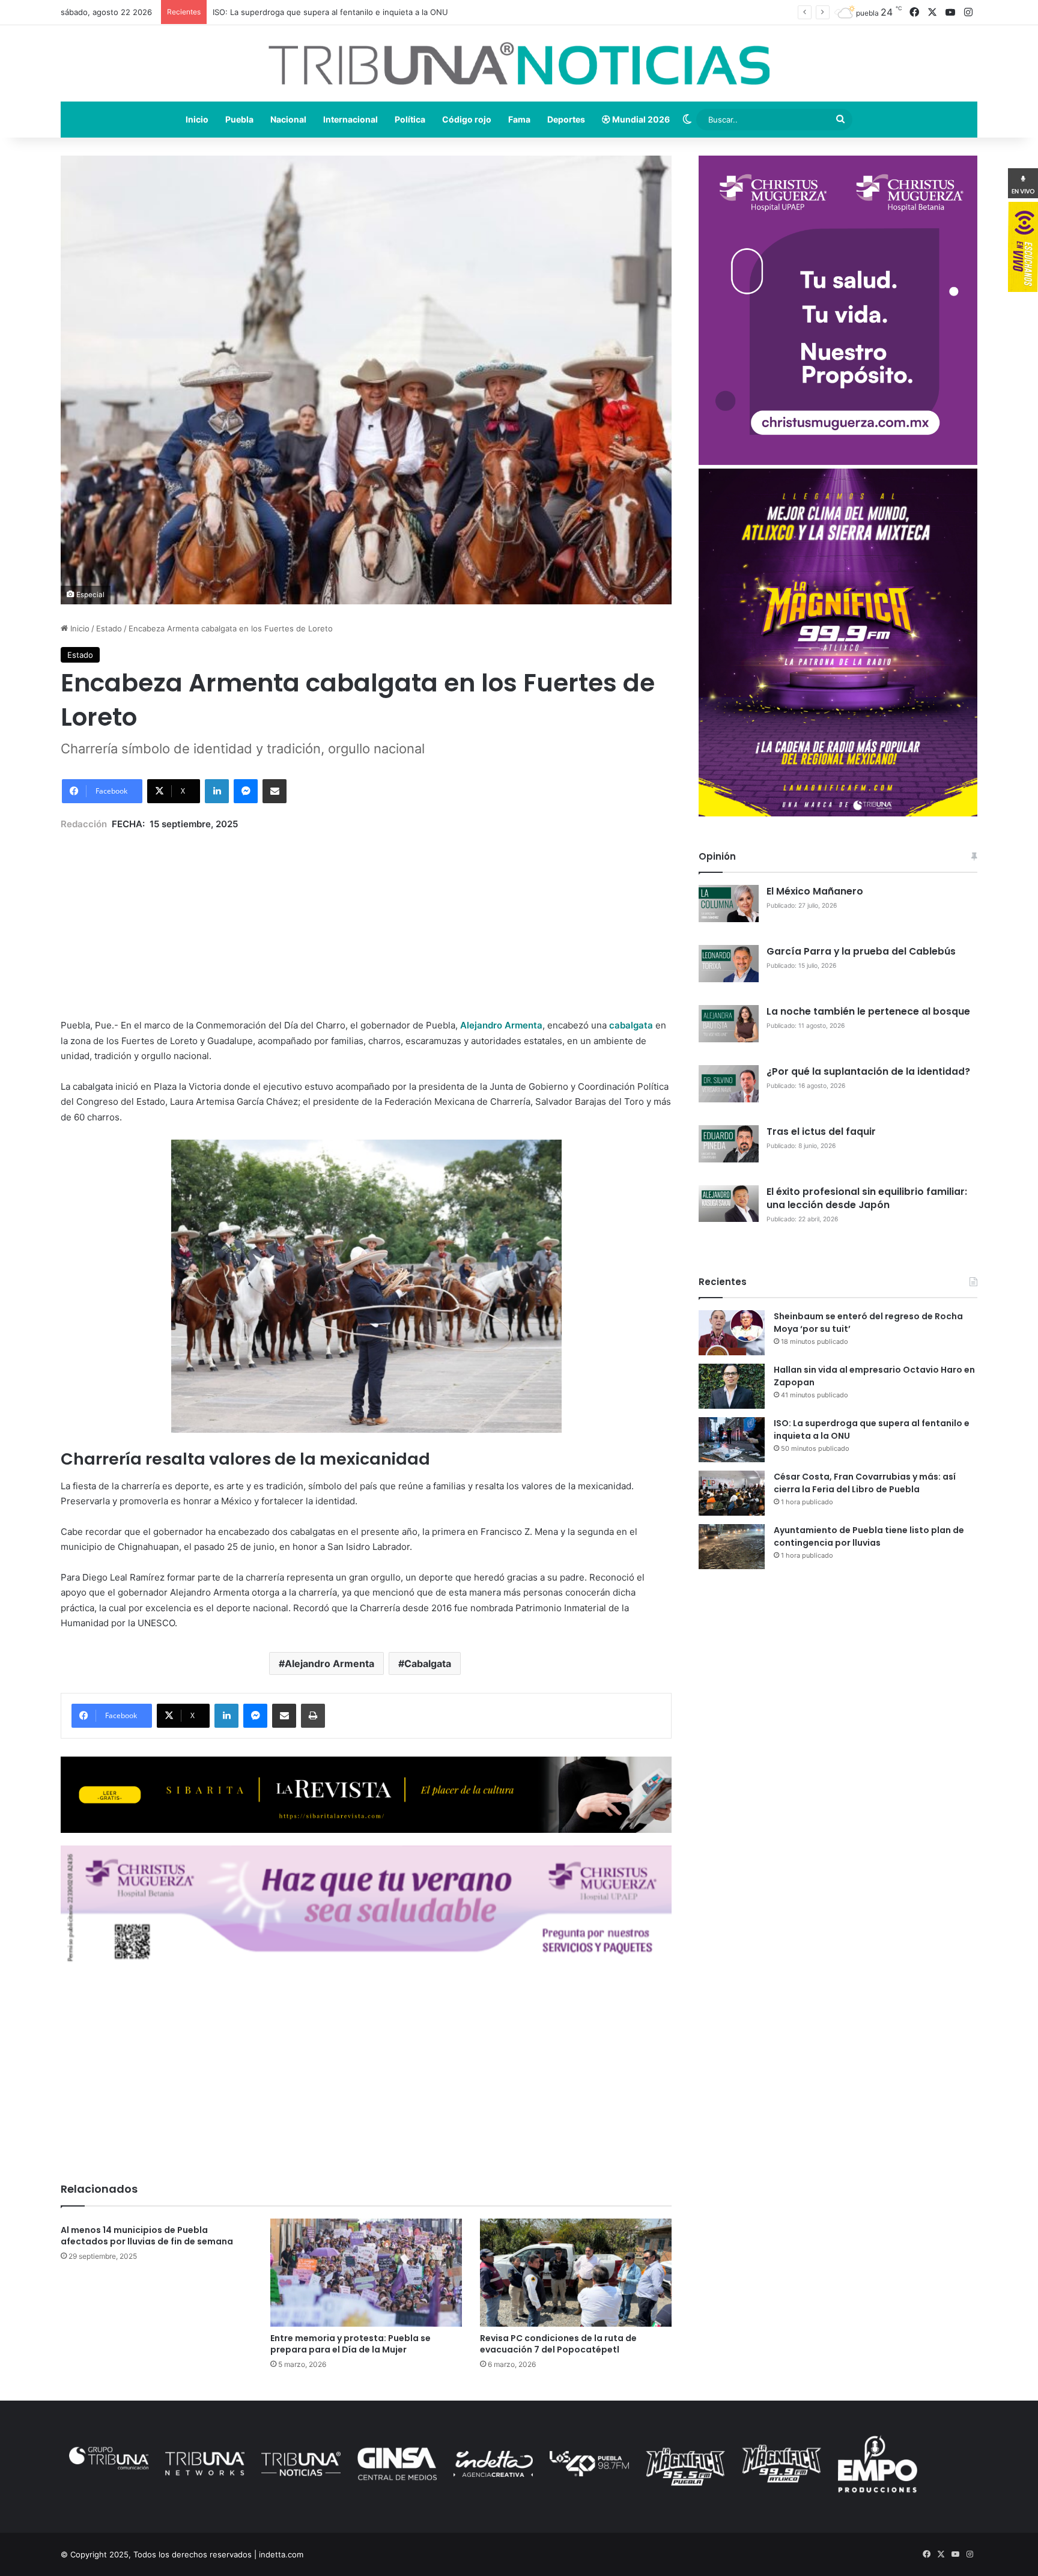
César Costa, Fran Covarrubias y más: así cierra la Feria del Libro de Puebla (865, 1483)
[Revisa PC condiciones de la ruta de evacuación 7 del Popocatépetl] (576, 2273)
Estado (109, 628)
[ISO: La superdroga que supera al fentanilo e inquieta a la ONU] (732, 1440)
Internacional (351, 119)
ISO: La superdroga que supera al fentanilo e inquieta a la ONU (330, 12)
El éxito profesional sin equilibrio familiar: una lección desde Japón (867, 1198)
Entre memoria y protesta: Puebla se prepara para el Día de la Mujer (351, 2344)
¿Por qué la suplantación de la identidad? (868, 1071)
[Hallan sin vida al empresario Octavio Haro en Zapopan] (732, 1386)
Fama (519, 119)
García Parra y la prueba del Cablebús (861, 951)
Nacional (288, 119)
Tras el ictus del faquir (821, 1132)
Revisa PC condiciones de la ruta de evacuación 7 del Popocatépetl (558, 2344)
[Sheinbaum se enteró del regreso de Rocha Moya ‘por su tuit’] (732, 1333)
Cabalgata (428, 1663)
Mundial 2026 (640, 119)
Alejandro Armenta (329, 1663)
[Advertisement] (366, 916)
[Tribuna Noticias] (519, 63)
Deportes (566, 119)
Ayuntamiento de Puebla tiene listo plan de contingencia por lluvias (869, 1536)
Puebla (239, 119)
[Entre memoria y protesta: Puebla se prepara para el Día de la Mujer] (366, 2273)
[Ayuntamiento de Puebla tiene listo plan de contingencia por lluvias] (732, 1547)
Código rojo (467, 119)
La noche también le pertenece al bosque (868, 1011)
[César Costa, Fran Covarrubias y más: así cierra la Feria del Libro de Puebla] (732, 1493)
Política (410, 119)
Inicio (197, 119)
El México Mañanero (815, 891)
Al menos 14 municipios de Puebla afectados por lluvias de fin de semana (147, 2236)
